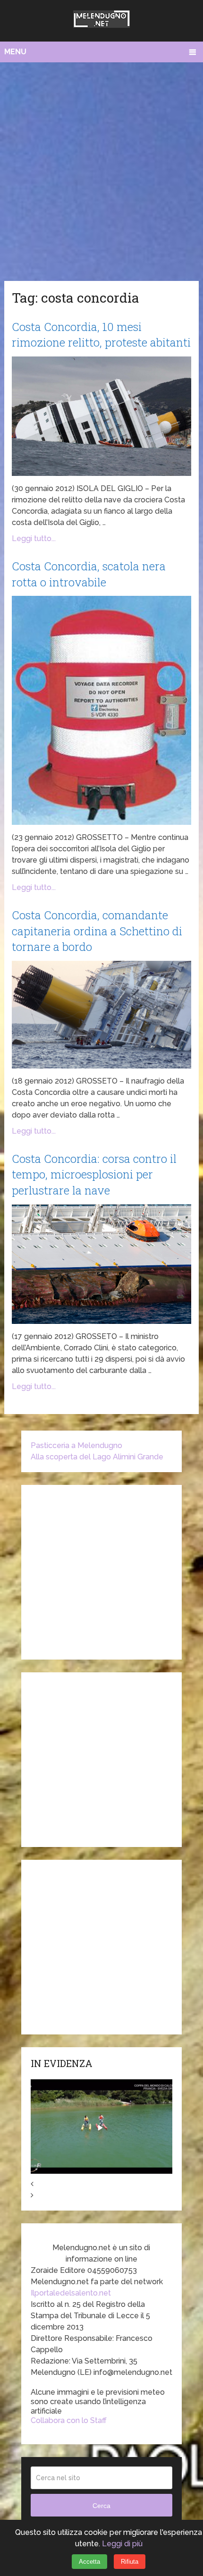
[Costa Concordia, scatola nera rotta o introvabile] (101, 710)
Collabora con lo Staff (69, 2420)
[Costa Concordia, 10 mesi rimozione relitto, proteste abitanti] (101, 416)
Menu (15, 52)
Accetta (89, 2562)
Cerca (101, 2506)
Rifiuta (130, 2562)
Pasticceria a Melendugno (76, 1445)
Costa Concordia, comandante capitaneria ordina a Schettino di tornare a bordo (97, 931)
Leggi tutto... (34, 538)
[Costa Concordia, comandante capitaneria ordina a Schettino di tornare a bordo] (101, 1015)
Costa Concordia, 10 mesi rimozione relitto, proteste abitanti (101, 335)
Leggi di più (122, 2544)
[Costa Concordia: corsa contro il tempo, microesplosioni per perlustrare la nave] (101, 1264)
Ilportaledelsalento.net (71, 2293)
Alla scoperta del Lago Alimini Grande (97, 1457)
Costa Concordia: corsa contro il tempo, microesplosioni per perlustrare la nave (94, 1174)
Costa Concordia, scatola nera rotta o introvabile (89, 574)
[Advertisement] (101, 169)
